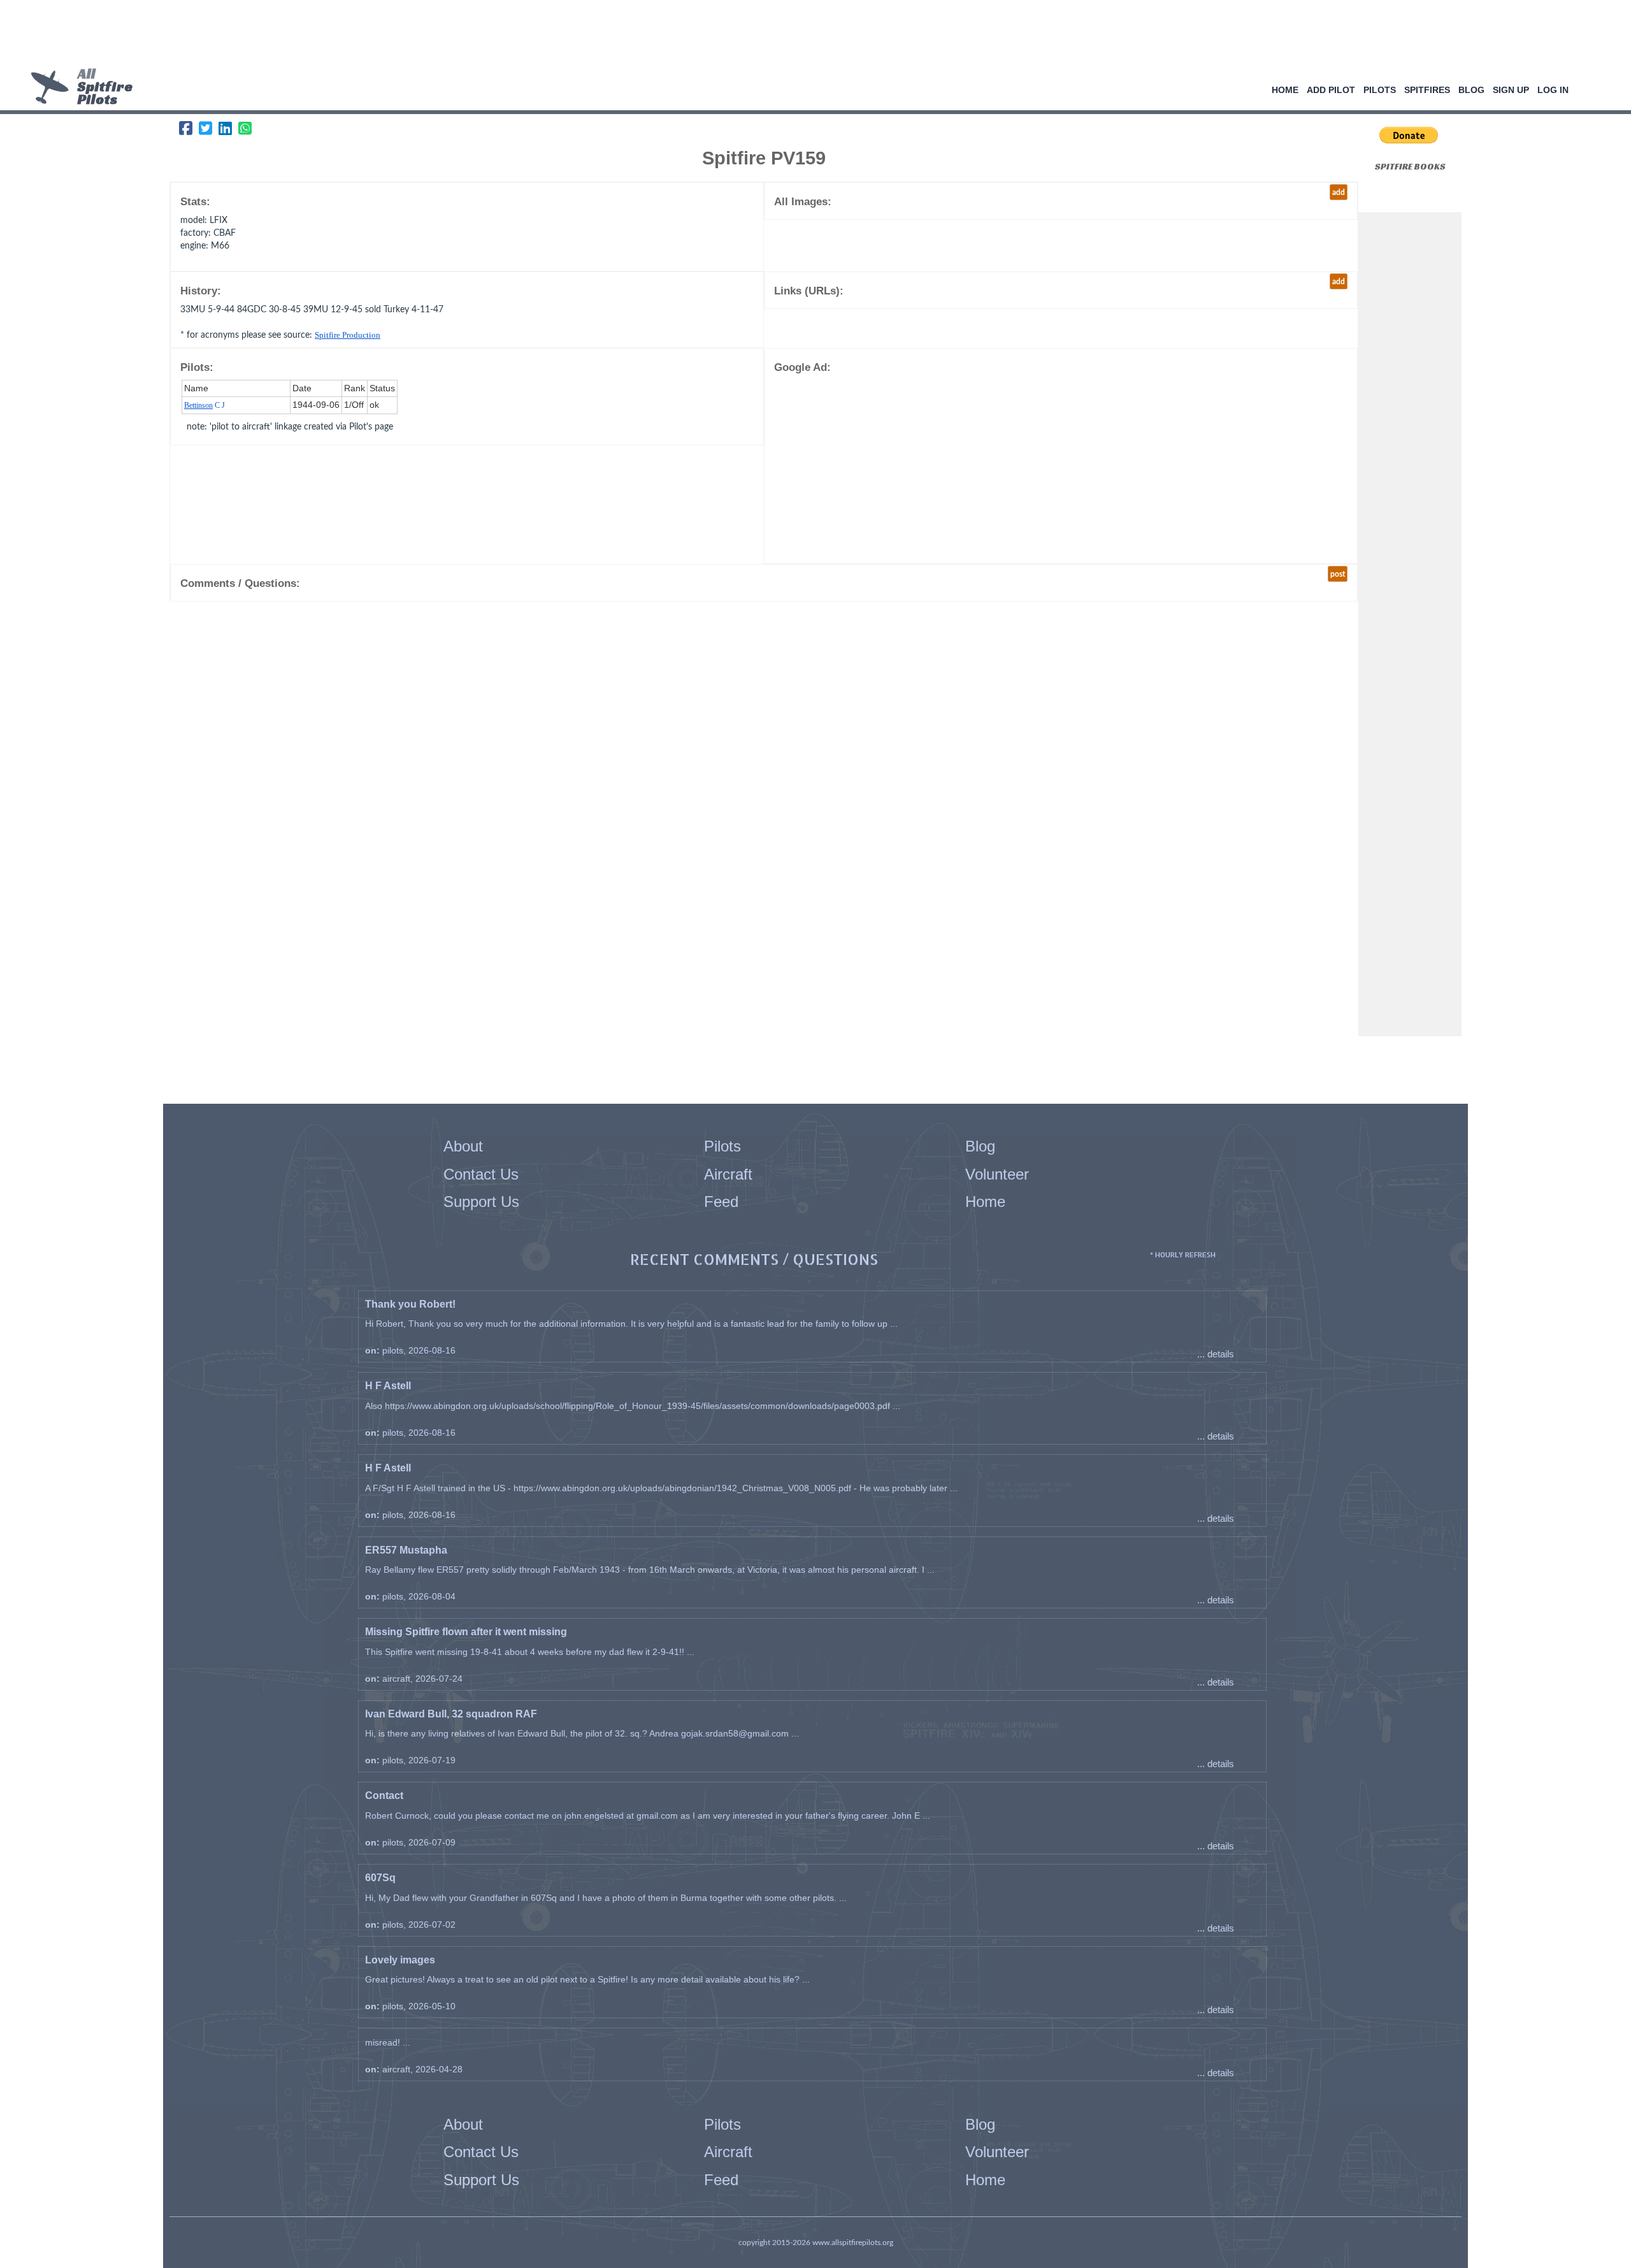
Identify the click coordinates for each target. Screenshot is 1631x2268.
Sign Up (1511, 90)
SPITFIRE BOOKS (1410, 166)
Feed (721, 1202)
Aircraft (728, 1174)
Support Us (481, 1202)
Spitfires (1427, 90)
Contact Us (481, 1174)
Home (1285, 90)
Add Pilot (1331, 90)
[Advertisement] (811, 35)
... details (1216, 1354)
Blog (1471, 90)
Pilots (1380, 90)
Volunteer (997, 1174)
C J (205, 405)
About (463, 1146)
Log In (1553, 90)
